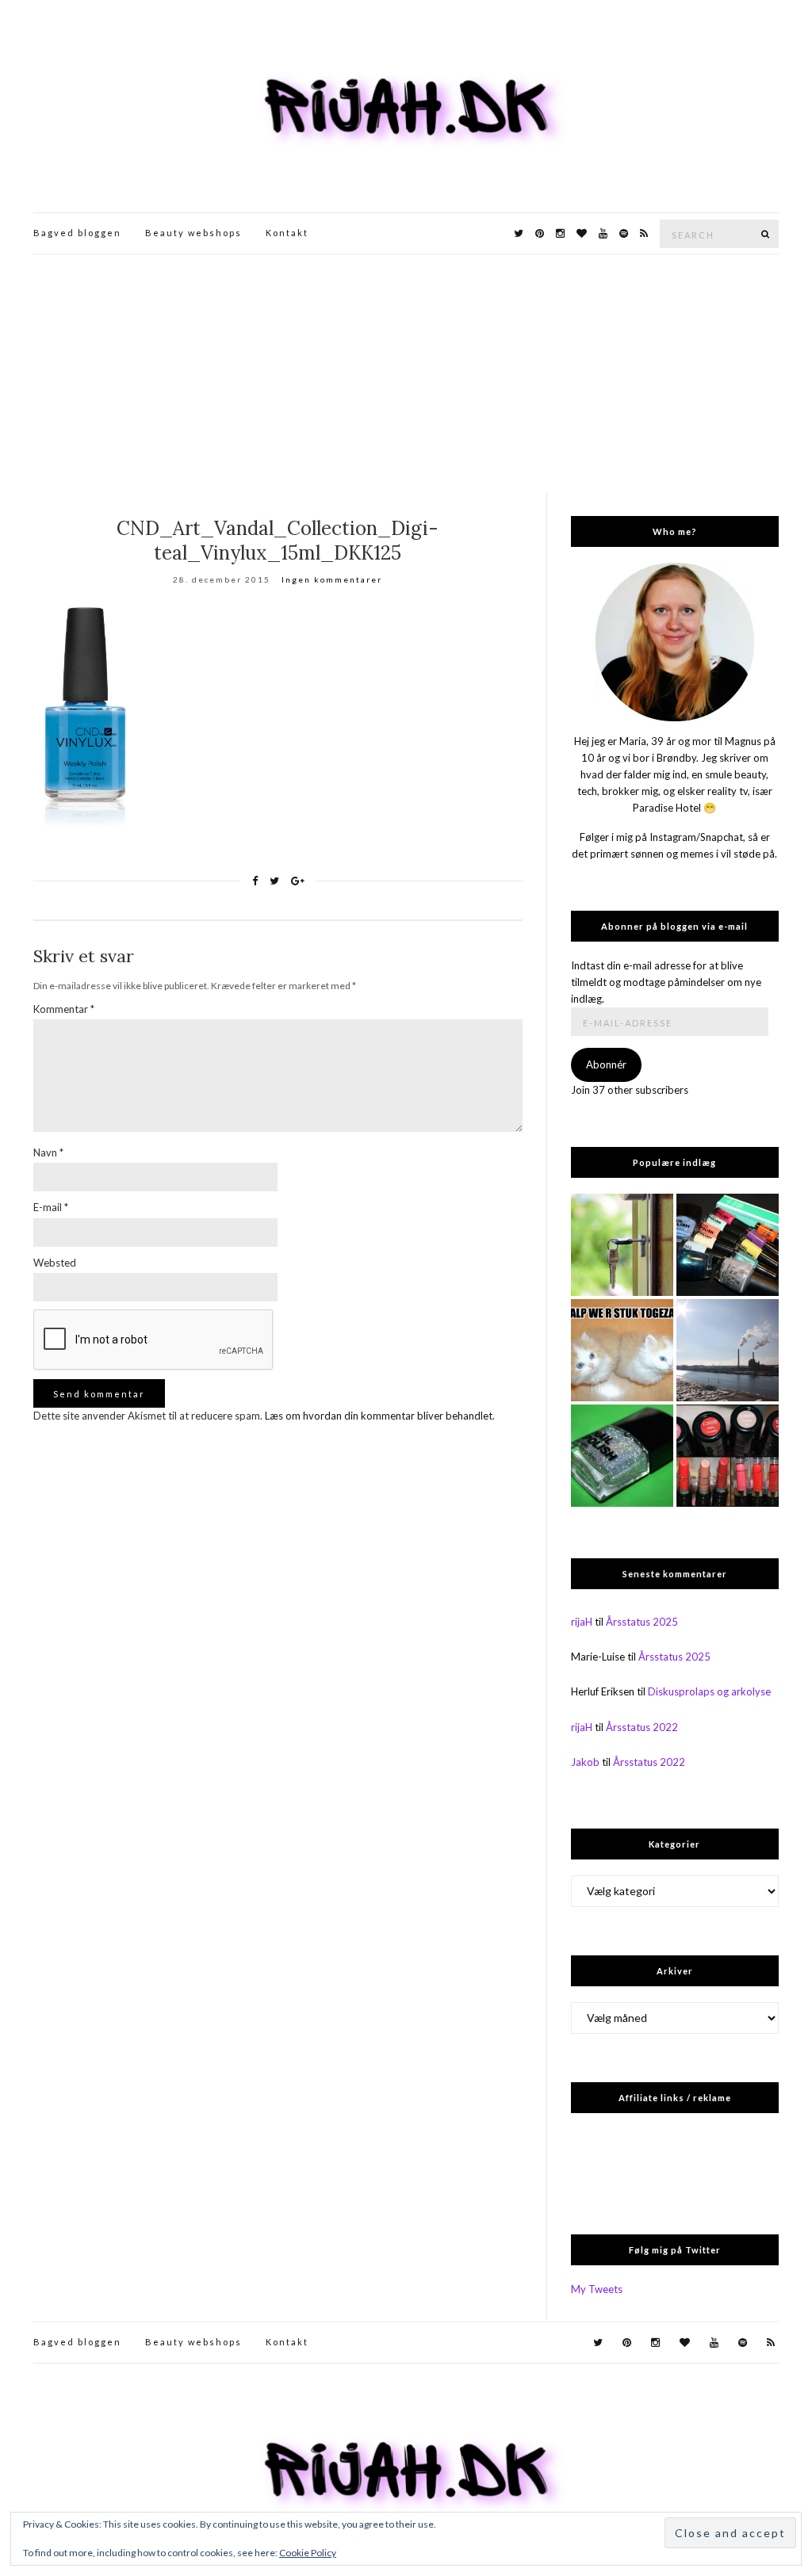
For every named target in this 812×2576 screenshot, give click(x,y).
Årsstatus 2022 (642, 1727)
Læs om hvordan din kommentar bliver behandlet (379, 1416)
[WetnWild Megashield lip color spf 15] (728, 1456)
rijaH (582, 1622)
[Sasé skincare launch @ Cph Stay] (728, 1350)
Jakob (585, 1762)
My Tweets (597, 2289)
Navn (48, 1152)
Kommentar (64, 1009)
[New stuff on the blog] (622, 1350)
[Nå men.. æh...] (622, 1245)
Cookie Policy (308, 2553)
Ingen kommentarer (332, 579)
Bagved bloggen (77, 233)
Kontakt (287, 233)
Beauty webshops (193, 233)
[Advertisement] (406, 373)
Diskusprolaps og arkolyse (709, 1691)
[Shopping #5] (728, 1245)
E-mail (51, 1207)
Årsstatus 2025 (642, 1622)
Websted (55, 1263)
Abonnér (606, 1064)
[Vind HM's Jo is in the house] (622, 1456)
